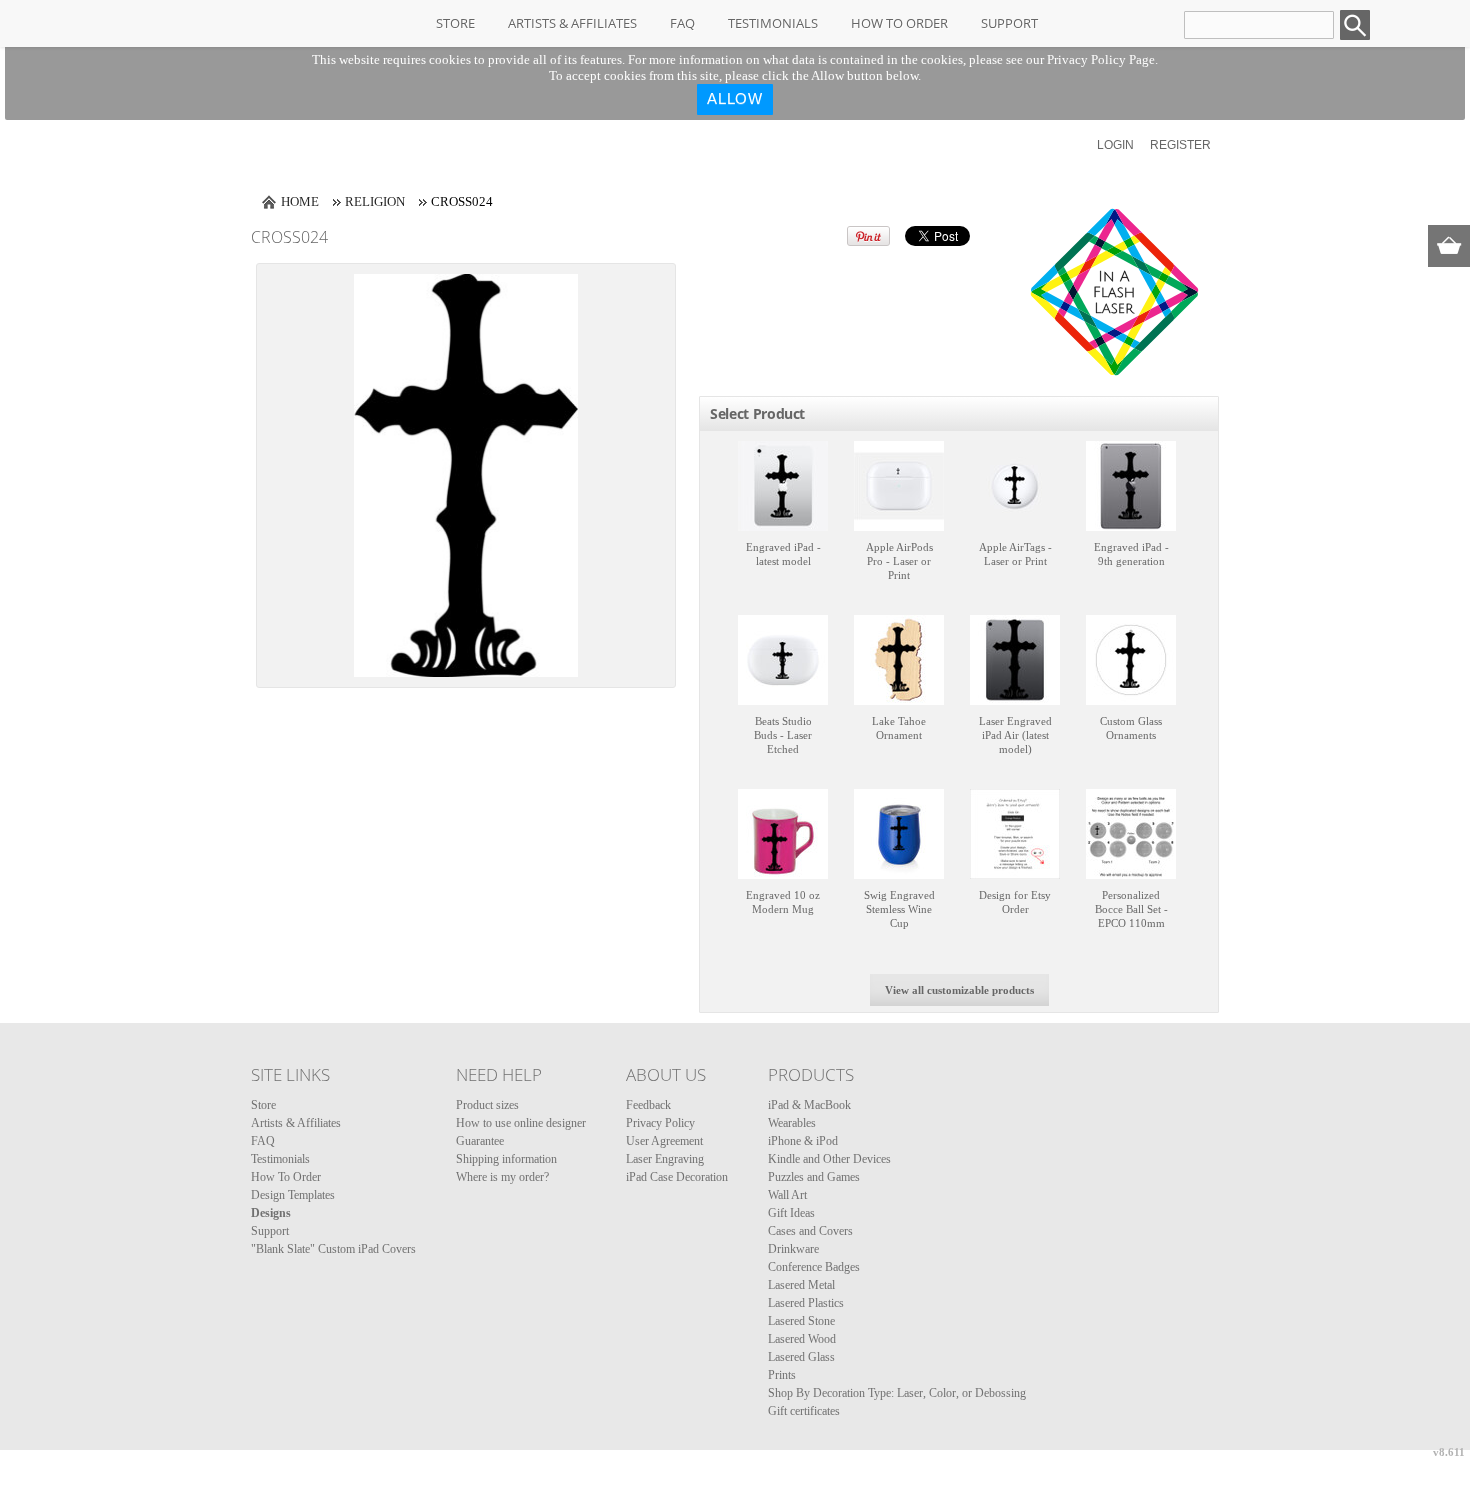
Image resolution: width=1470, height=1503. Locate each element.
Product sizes (487, 1105)
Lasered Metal (801, 1285)
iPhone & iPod (803, 1141)
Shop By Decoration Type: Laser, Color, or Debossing (897, 1393)
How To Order (899, 23)
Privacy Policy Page (1101, 59)
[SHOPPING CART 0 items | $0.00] (1449, 246)
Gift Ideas (791, 1213)
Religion (375, 201)
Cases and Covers (810, 1231)
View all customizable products (959, 990)
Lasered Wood (802, 1339)
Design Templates (293, 1195)
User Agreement (664, 1141)
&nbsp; (783, 486)
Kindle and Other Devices (829, 1159)
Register (1180, 145)
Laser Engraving (665, 1159)
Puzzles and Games (814, 1177)
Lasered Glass (801, 1357)
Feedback (648, 1105)
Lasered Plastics (806, 1303)
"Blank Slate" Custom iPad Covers (333, 1249)
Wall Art (787, 1195)
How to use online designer (521, 1123)
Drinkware (793, 1249)
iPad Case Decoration (677, 1177)
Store (455, 23)
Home (300, 201)
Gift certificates (804, 1411)
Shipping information (506, 1159)
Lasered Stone (801, 1321)
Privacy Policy (660, 1123)
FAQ (682, 23)
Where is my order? (502, 1177)
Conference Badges (814, 1267)
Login (1115, 145)
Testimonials (773, 23)
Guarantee (480, 1141)
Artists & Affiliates (572, 23)
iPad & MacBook (809, 1105)
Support (1009, 23)
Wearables (792, 1123)
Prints (782, 1375)
